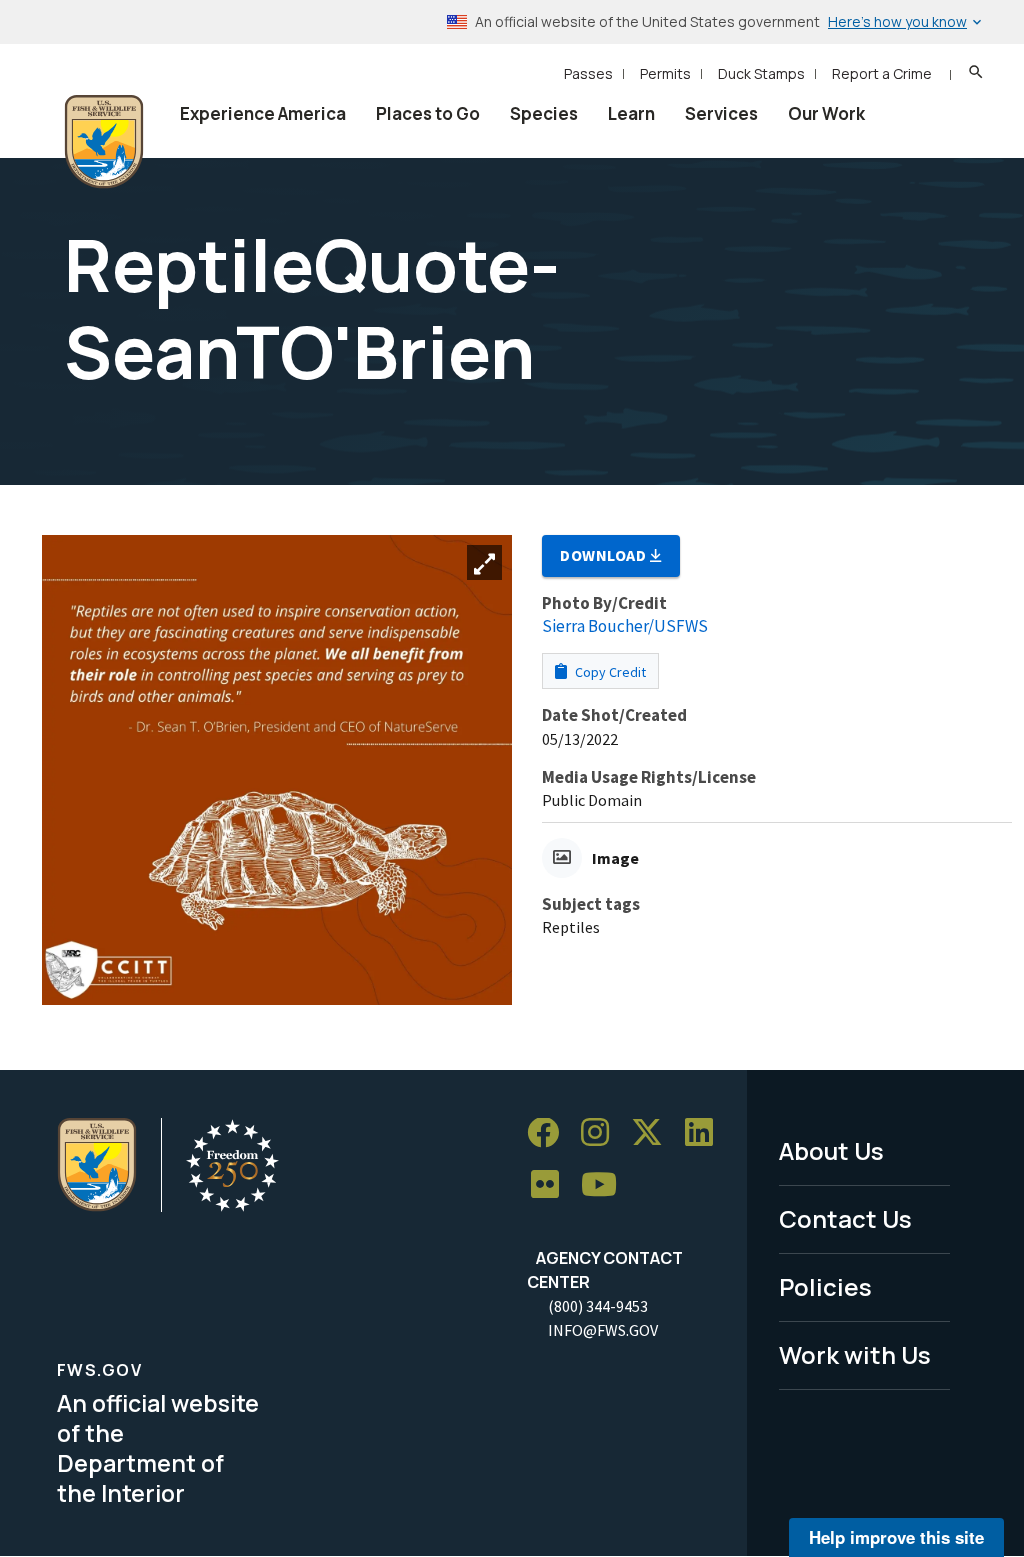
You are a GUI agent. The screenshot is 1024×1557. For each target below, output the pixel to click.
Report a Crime (882, 73)
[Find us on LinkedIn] (706, 1133)
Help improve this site (896, 1537)
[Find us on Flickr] (552, 1185)
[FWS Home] (104, 142)
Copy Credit (609, 672)
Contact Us (845, 1218)
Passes (588, 73)
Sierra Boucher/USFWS (625, 626)
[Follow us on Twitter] (654, 1133)
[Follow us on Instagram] (602, 1133)
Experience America (263, 113)
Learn (631, 113)
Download (605, 555)
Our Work (826, 113)
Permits (665, 73)
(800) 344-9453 (598, 1306)
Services (721, 113)
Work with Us (855, 1354)
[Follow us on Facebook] (550, 1133)
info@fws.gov (603, 1330)
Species (544, 113)
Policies (825, 1286)
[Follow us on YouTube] (606, 1185)
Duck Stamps (761, 73)
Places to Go (428, 113)
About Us (831, 1150)
